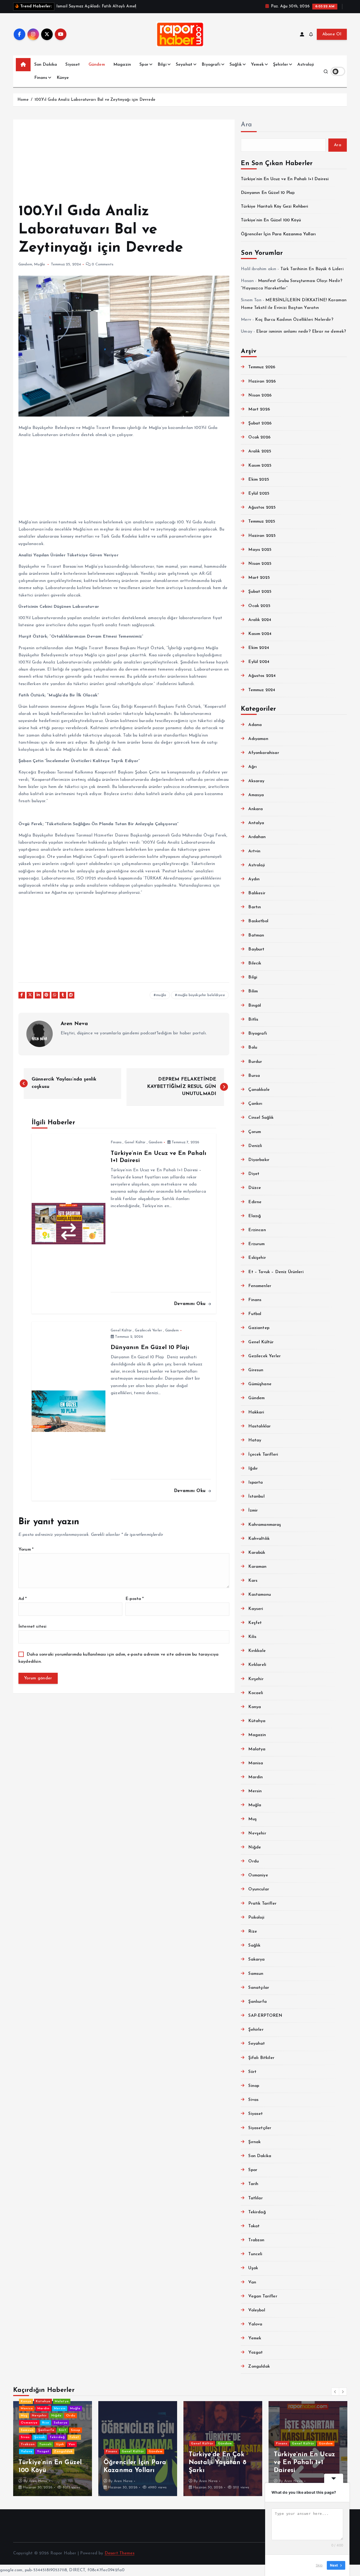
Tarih (253, 2184)
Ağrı (252, 767)
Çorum (255, 1132)
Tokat (254, 2226)
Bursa (254, 1076)
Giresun (256, 1370)
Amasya (256, 795)
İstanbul (256, 1497)
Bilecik (255, 963)
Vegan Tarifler (263, 2296)
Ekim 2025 (259, 480)
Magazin (122, 65)
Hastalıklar (259, 1426)
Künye (63, 78)
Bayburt (256, 949)
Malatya (257, 1749)
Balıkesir (257, 893)
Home (23, 100)
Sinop (254, 2086)
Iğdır (253, 1469)
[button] (335, 2392)
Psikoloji (256, 1918)
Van (252, 2282)
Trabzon (256, 2240)
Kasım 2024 (260, 634)
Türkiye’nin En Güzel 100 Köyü (271, 220)
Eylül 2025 (259, 494)
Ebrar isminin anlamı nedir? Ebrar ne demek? (301, 332)
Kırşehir (256, 1679)
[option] (53, 2449)
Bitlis (253, 1020)
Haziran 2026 (262, 381)
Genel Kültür (135, 1142)
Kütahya (257, 1721)
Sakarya (256, 1960)
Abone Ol (332, 34)
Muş (252, 1819)
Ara (246, 125)
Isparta (256, 1483)
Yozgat (256, 2353)
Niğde (255, 1847)
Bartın (255, 907)
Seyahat (184, 65)
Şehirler (281, 65)
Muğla (39, 264)
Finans (41, 78)
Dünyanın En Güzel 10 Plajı (268, 193)
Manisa (256, 1763)
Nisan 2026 (260, 395)
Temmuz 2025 (262, 522)
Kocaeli (256, 1693)
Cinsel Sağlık (261, 1118)
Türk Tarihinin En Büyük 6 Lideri (312, 269)
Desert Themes (120, 2553)
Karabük (257, 1553)
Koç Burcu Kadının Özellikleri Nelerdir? (294, 320)
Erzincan (257, 1230)
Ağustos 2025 (262, 508)
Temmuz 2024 (262, 690)
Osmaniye (258, 1875)
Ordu (254, 1861)
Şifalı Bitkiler (261, 2058)
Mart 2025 (259, 578)
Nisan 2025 (260, 564)
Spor (144, 65)
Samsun (256, 1974)
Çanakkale (259, 1090)
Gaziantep (259, 1328)
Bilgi (162, 65)
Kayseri (256, 1609)
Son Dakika (46, 65)
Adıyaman (258, 739)
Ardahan (257, 837)
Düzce (255, 1188)
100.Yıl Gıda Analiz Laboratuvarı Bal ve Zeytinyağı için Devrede (95, 100)
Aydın (254, 879)
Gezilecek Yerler (149, 1330)
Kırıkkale (257, 1651)
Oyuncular (259, 1889)
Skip (319, 2565)
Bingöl (255, 1006)
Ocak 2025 (259, 606)
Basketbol (258, 921)
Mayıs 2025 (260, 550)
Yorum (26, 1550)
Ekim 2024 (259, 648)
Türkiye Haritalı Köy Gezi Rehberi (274, 207)
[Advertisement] (124, 164)
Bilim (253, 991)
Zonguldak (259, 2367)
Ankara (256, 809)
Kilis (252, 1637)
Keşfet (255, 1623)
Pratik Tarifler (262, 1904)
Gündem (97, 65)
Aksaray (256, 781)
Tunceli (255, 2254)
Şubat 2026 (260, 423)
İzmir (253, 1511)
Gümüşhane (260, 1384)
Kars (253, 1581)
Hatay (255, 1440)
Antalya (256, 823)
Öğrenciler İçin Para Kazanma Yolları (278, 234)
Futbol (255, 1314)
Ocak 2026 (259, 437)
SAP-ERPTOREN (265, 2016)
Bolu (253, 1048)
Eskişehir (257, 1258)
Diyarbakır (259, 1160)
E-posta (135, 1599)
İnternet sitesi (32, 1627)
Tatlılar (255, 2198)
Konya (255, 1707)
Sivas (253, 2100)
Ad (23, 1599)
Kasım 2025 (260, 466)
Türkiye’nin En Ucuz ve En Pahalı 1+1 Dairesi (285, 179)
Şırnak (254, 2142)
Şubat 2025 (260, 592)
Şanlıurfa (257, 2002)
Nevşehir (257, 1833)
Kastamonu (259, 1595)
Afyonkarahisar (264, 753)
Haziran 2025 (262, 536)
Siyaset (73, 65)
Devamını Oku (191, 1304)
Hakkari (256, 1412)
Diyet (254, 1174)
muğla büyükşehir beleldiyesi (201, 995)
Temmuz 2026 (262, 367)
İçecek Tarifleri (263, 1455)
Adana (255, 725)
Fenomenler (260, 1286)
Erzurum (256, 1244)
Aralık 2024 (260, 620)
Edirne (255, 1202)
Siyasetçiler (260, 2128)
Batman (256, 935)
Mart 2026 (259, 409)
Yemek (257, 65)
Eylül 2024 (259, 662)
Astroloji (305, 65)
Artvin (254, 851)
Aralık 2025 (260, 451)
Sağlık (236, 65)
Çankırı (255, 1104)
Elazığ (255, 1216)
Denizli (255, 1146)
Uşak (253, 2268)
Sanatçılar (259, 1988)
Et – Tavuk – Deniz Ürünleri (276, 1272)
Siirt (252, 2072)
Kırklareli (257, 1665)
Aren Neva (74, 1024)
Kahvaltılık (259, 1539)
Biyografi (211, 65)
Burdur (255, 1062)
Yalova (255, 2324)
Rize (253, 1932)
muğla (161, 995)
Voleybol (257, 2310)
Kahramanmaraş (265, 1525)
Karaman (257, 1567)
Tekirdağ (257, 2212)
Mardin (256, 1777)
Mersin (255, 1791)
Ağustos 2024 (262, 676)
